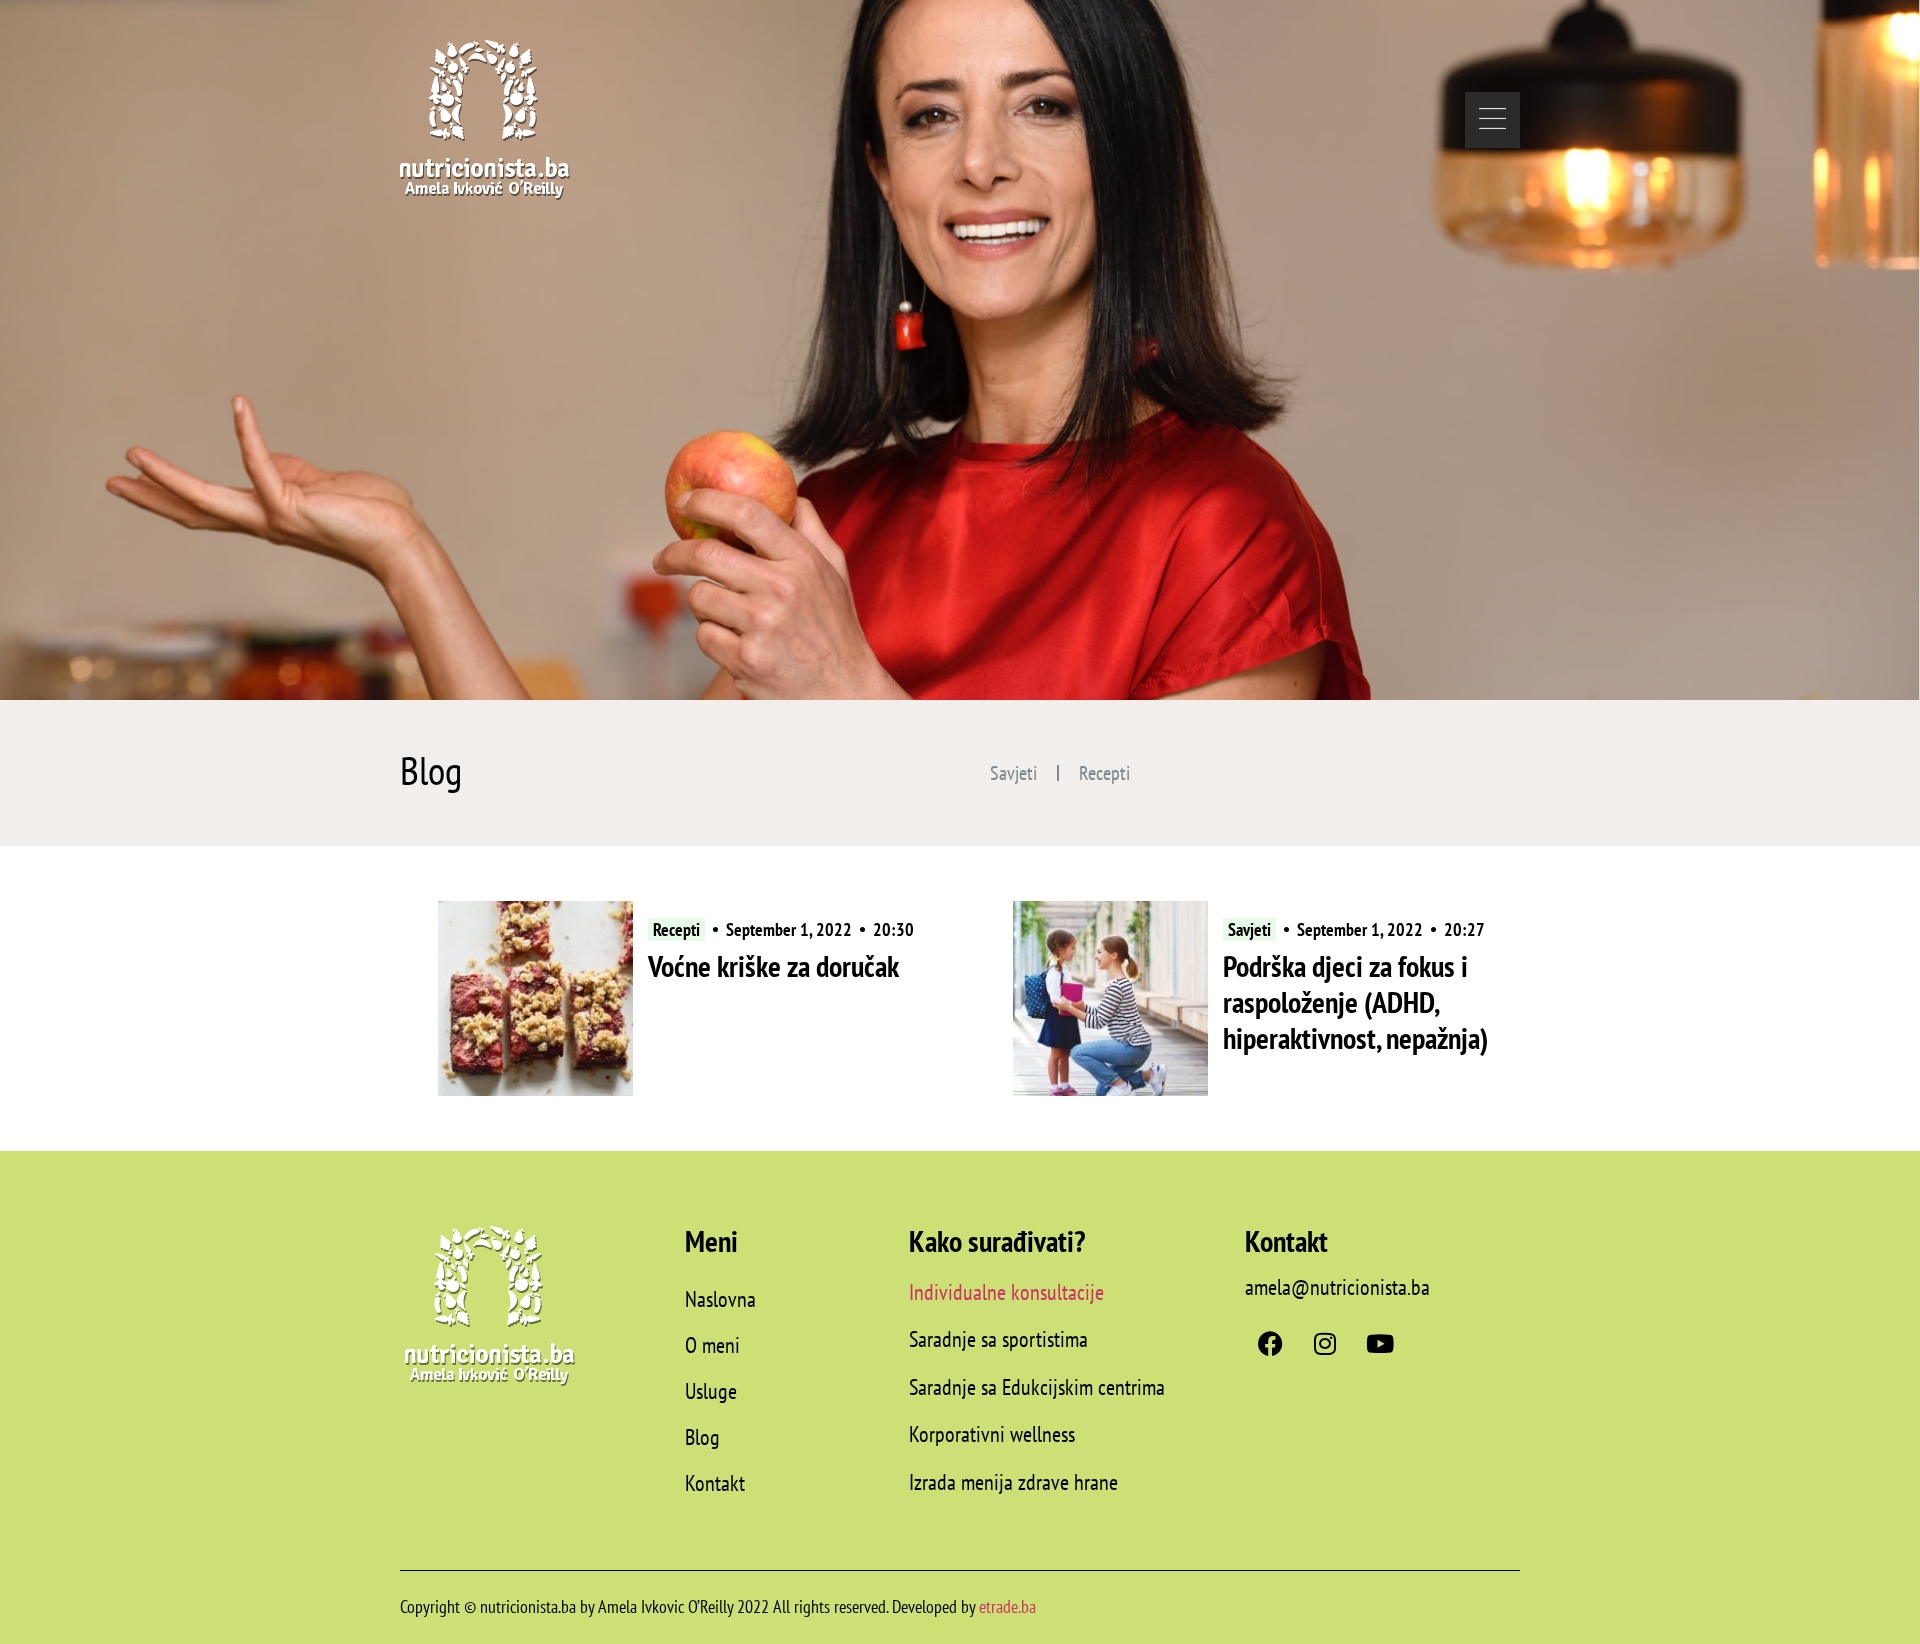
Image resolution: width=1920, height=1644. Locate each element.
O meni (712, 1345)
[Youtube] (1380, 1343)
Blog (702, 1437)
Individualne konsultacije (1006, 1292)
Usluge (711, 1391)
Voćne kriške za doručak (773, 965)
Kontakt (715, 1483)
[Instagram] (1325, 1343)
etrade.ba (1007, 1606)
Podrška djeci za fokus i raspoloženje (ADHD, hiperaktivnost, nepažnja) (1355, 1001)
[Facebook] (1270, 1343)
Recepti (1104, 773)
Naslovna (720, 1299)
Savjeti (1013, 773)
